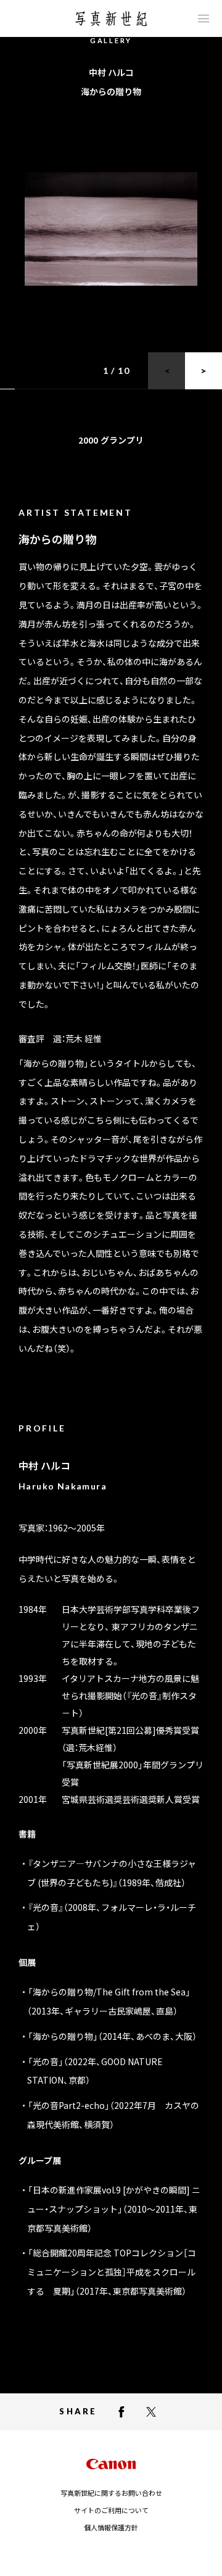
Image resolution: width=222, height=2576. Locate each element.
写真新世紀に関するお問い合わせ (111, 2493)
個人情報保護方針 (111, 2527)
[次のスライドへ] (203, 371)
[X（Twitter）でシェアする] (151, 2412)
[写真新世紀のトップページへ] (111, 19)
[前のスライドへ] (166, 371)
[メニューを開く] (203, 19)
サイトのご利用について (111, 2510)
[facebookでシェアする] (121, 2412)
